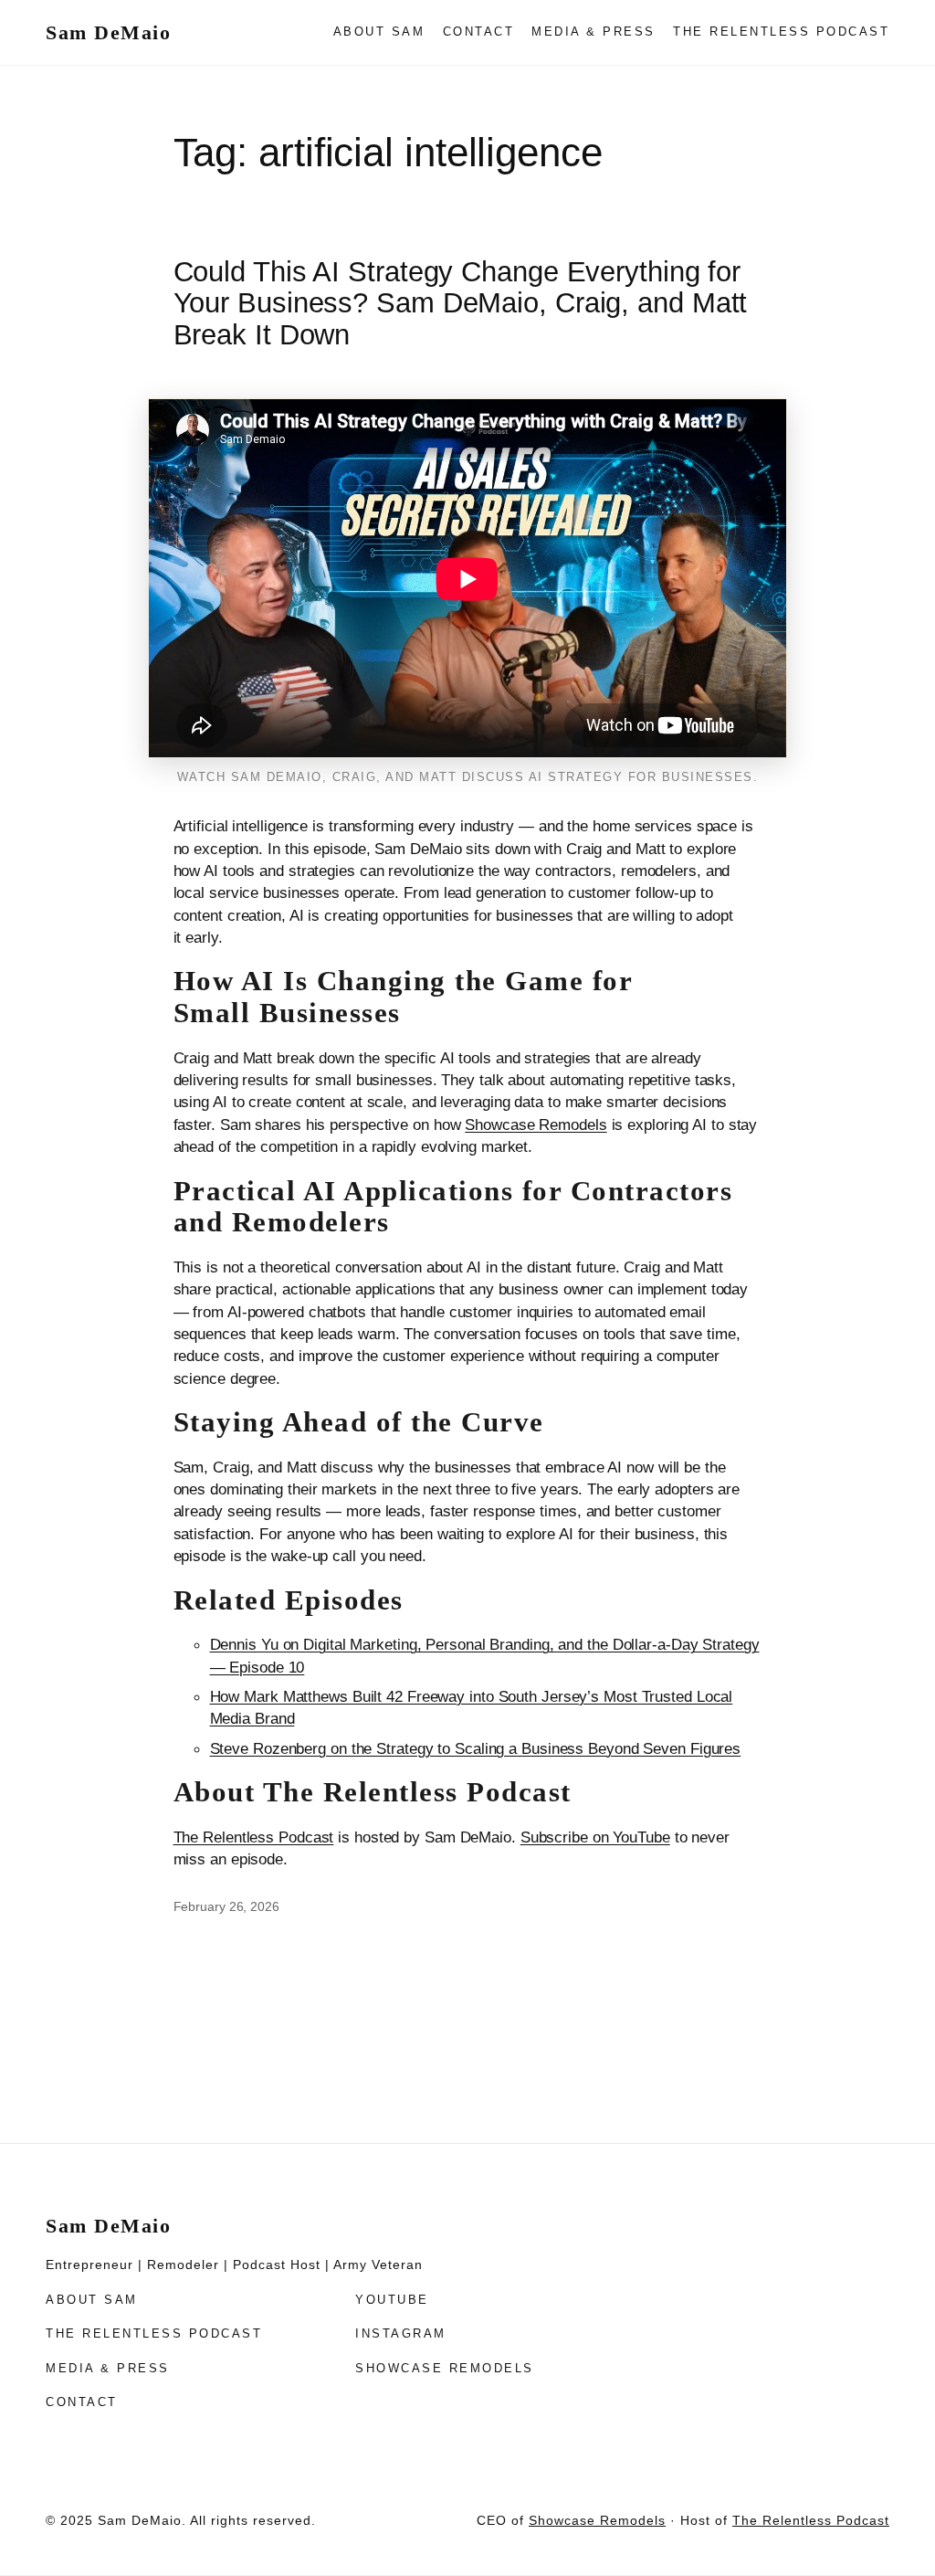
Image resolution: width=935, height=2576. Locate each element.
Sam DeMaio (108, 32)
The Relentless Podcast (254, 1837)
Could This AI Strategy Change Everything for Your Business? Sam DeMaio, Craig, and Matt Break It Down (461, 304)
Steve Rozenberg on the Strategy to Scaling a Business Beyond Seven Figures (476, 1748)
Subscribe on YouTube (595, 1837)
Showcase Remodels (536, 1124)
